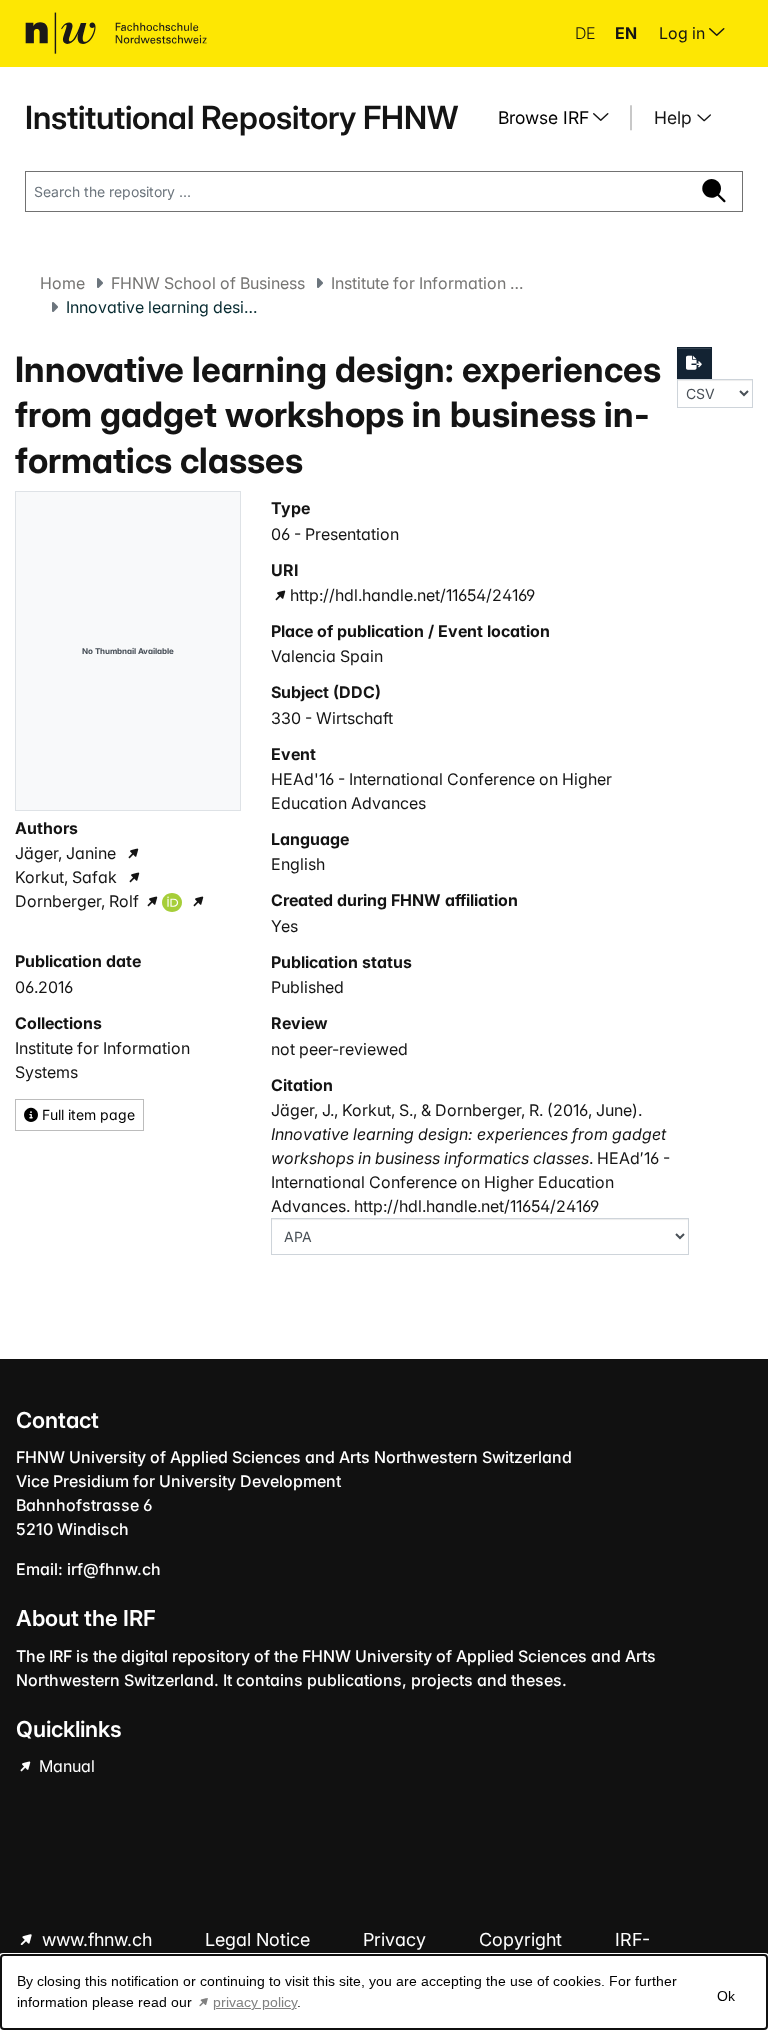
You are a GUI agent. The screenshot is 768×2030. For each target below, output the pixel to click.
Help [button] (675, 117)
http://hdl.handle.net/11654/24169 (412, 595)
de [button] (587, 33)
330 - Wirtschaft (332, 718)
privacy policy (255, 2002)
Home (62, 283)
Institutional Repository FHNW (241, 117)
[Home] (116, 33)
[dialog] (384, 1992)
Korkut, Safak (66, 877)
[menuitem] (561, 118)
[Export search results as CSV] (695, 363)
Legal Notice (260, 1939)
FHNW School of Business (208, 283)
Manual (65, 1766)
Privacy (397, 1939)
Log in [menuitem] (684, 33)
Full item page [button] (86, 1114)
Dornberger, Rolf (77, 901)
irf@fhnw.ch (114, 1569)
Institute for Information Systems (431, 283)
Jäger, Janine (65, 853)
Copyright (523, 1939)
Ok (726, 1996)
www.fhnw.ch (97, 1939)
